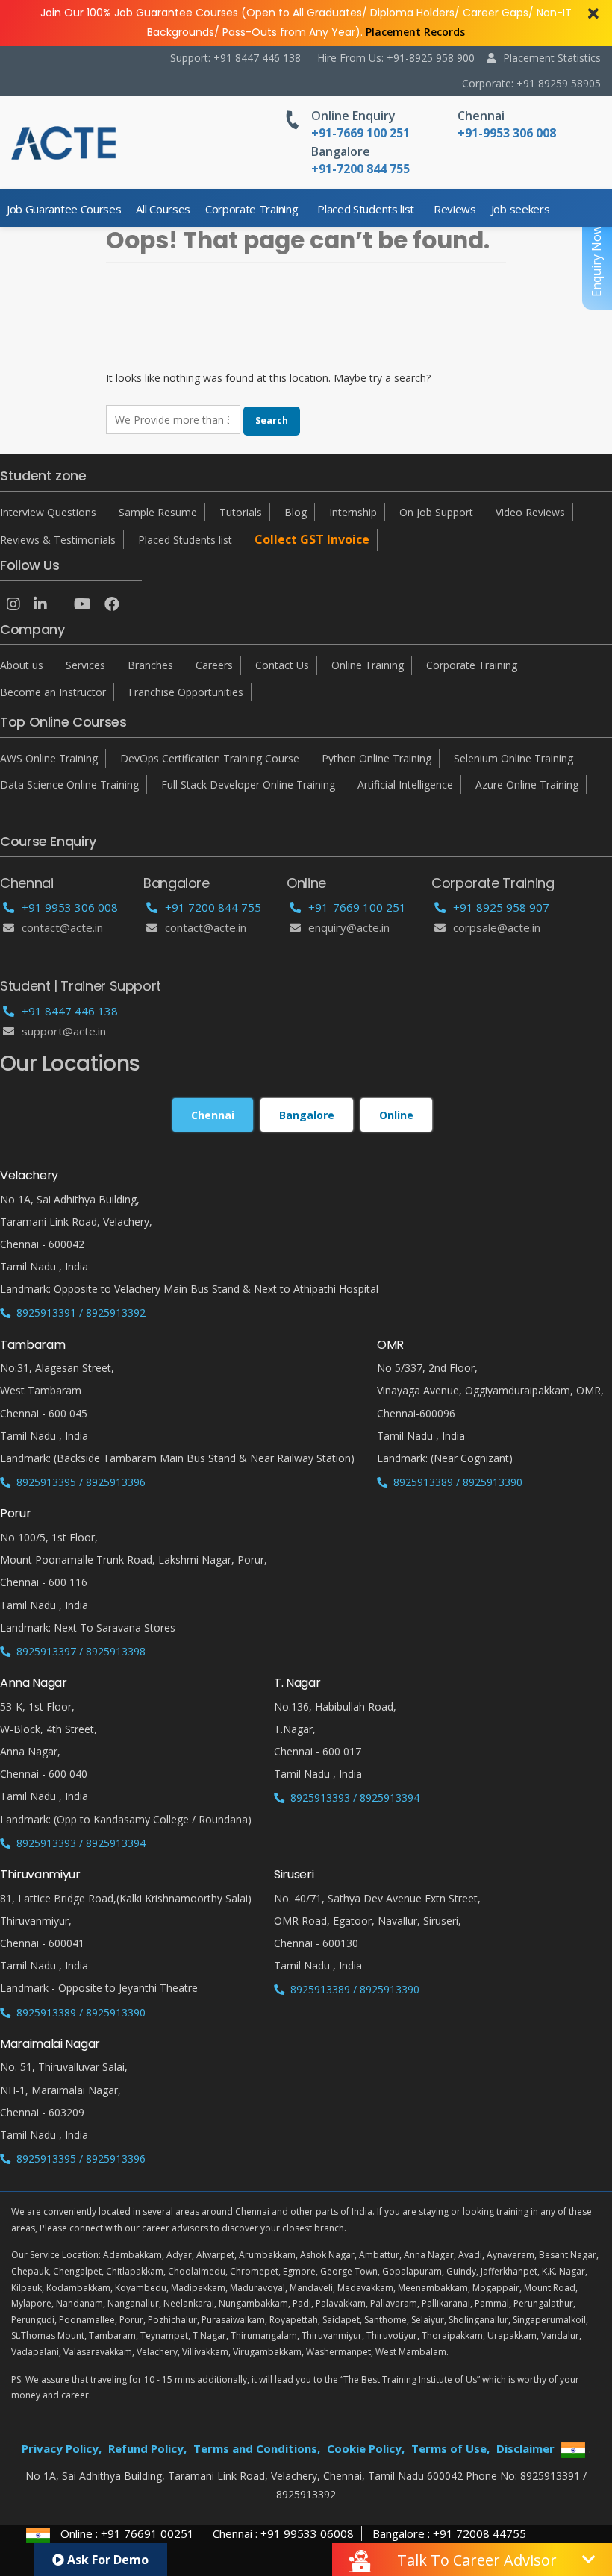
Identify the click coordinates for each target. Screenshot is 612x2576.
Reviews (455, 209)
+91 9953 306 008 (70, 907)
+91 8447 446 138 (70, 1011)
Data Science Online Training (69, 784)
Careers (214, 665)
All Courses (163, 209)
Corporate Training (252, 209)
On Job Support (436, 512)
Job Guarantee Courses (64, 209)
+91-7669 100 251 (357, 907)
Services (85, 665)
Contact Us (282, 665)
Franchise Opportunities (186, 692)
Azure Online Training (527, 784)
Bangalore (341, 151)
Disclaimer (525, 2448)
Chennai (481, 116)
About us (22, 665)
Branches (150, 665)
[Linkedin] (40, 604)
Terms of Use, (450, 2448)
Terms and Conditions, (257, 2448)
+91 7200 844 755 (213, 907)
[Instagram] (13, 604)
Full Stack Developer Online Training (248, 784)
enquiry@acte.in (349, 927)
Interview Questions (48, 512)
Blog (296, 512)
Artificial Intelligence (405, 784)
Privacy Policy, (62, 2448)
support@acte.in (64, 1031)
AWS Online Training (49, 758)
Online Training (368, 665)
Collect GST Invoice (312, 539)
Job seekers (521, 209)
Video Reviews (530, 512)
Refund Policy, (147, 2448)
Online (396, 1115)
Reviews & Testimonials (58, 540)
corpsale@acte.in (497, 927)
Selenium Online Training (513, 758)
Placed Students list (366, 209)
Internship (353, 512)
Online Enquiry (353, 116)
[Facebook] (112, 604)
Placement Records (415, 32)
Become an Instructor (53, 692)
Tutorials (241, 512)
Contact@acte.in (62, 927)
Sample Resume (158, 512)
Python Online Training (377, 758)
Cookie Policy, (366, 2448)
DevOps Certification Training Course (210, 758)
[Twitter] (60, 604)
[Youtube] (82, 604)
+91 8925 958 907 (501, 907)
